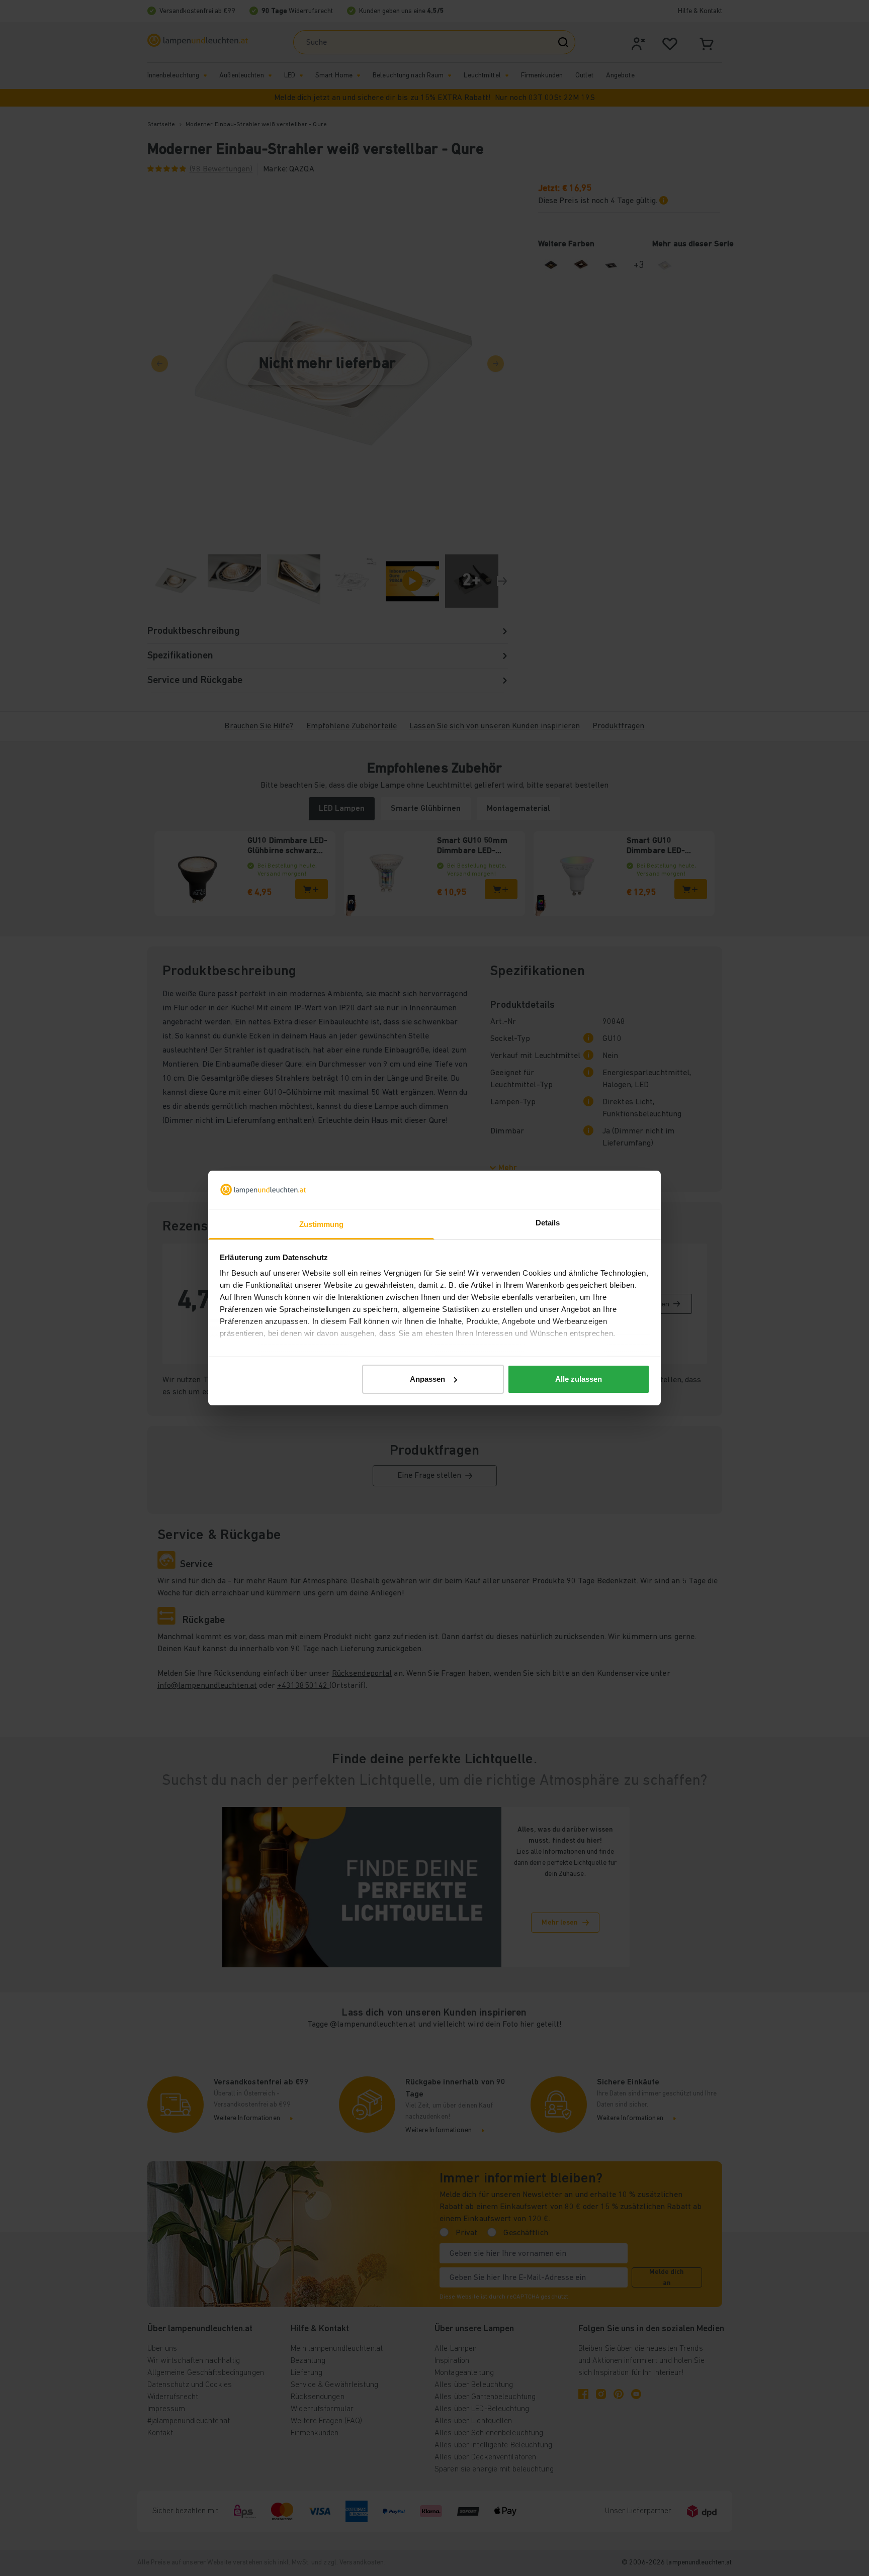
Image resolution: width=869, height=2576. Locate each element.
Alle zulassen (579, 1379)
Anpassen (427, 1379)
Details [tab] (548, 1223)
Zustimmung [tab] (322, 1224)
